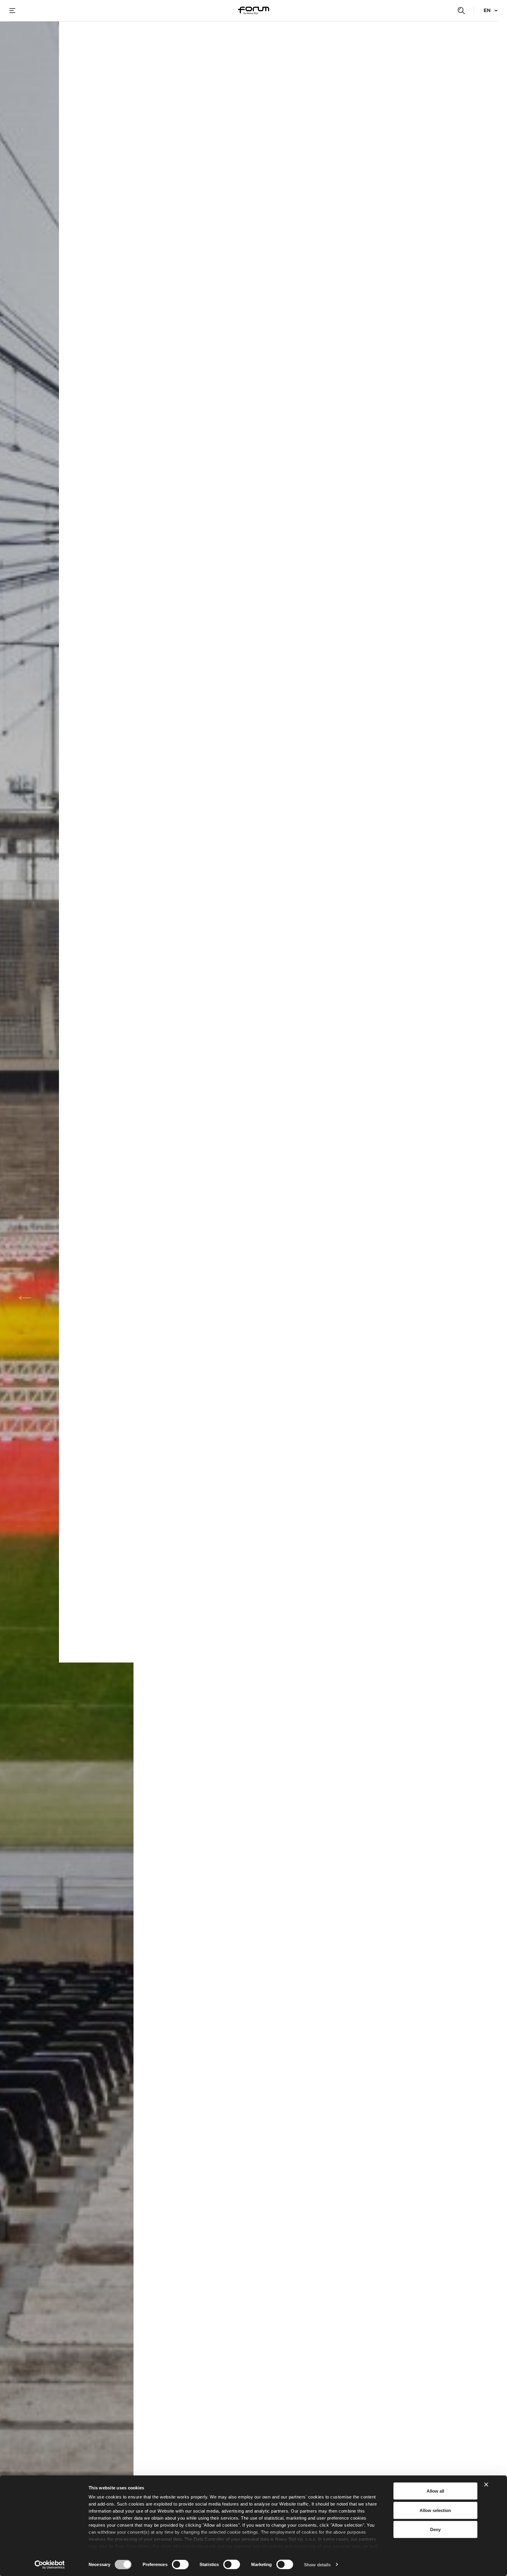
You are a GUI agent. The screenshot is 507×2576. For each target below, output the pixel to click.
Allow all (435, 2491)
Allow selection (435, 2510)
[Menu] (12, 11)
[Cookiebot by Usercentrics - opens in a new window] (50, 2565)
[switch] (180, 2564)
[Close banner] (486, 2485)
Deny (435, 2529)
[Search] (461, 11)
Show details (317, 2564)
